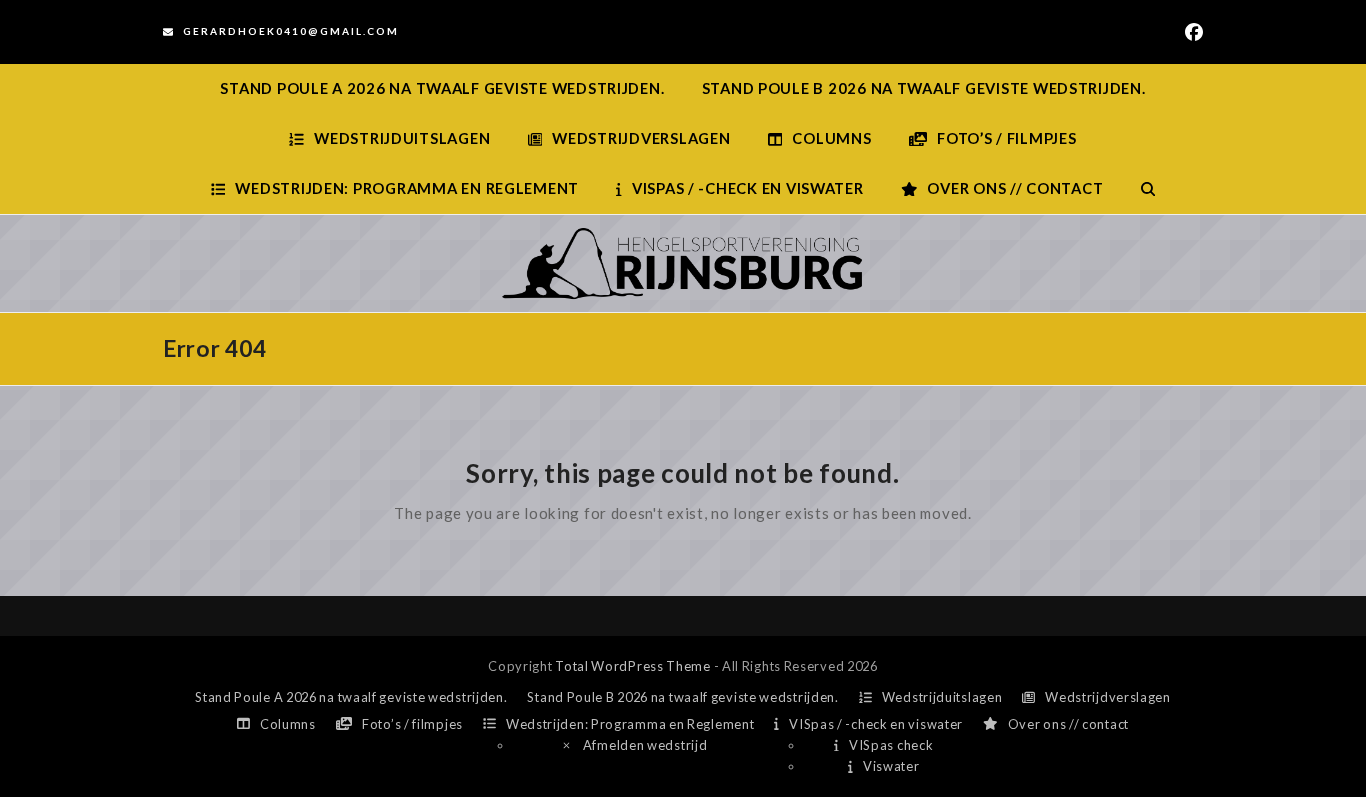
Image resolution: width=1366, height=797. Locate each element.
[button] (1148, 189)
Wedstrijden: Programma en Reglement (630, 724)
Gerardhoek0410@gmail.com (291, 31)
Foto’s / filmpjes (412, 724)
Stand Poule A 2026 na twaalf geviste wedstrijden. (351, 697)
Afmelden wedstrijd (645, 745)
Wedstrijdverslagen (1108, 697)
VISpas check (891, 745)
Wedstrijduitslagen (942, 697)
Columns (288, 724)
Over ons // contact (1068, 724)
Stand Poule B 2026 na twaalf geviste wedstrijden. (682, 697)
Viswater (891, 766)
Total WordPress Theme (633, 666)
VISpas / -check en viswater (876, 724)
